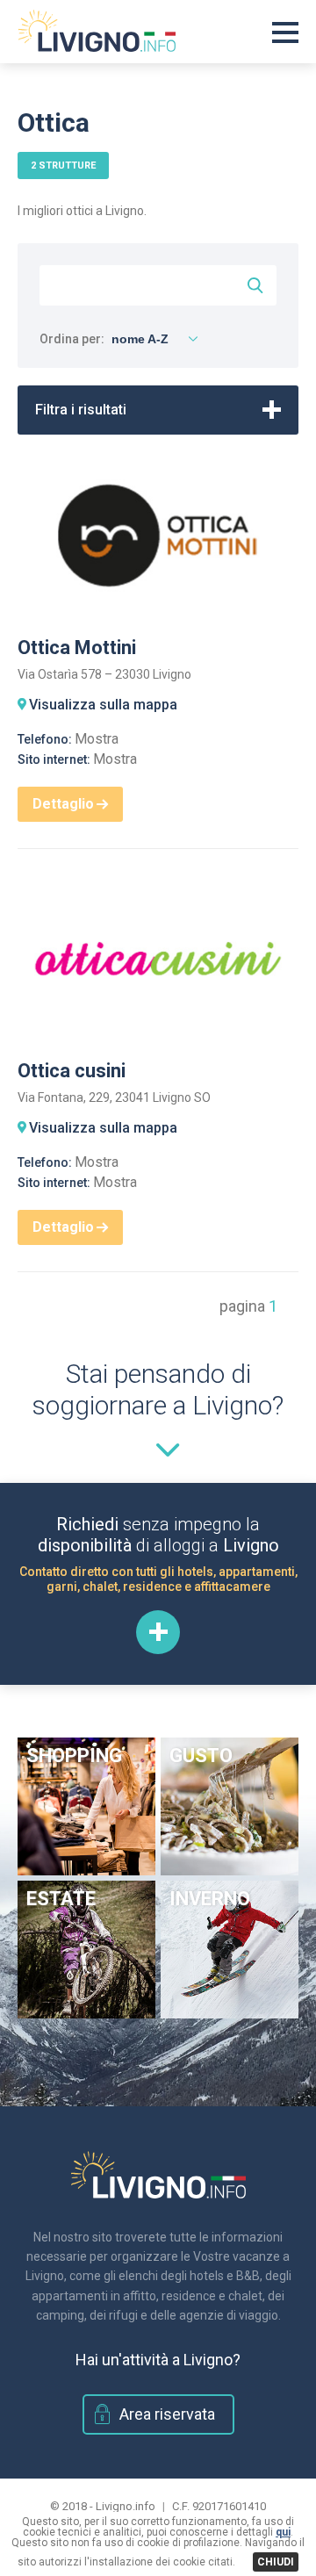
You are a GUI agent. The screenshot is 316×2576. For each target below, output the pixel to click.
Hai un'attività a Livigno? (158, 2360)
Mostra (97, 739)
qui (283, 2532)
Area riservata (167, 2414)
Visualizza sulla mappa (103, 705)
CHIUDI (276, 2562)
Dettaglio (63, 804)
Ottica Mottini (77, 648)
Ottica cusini (72, 1071)
